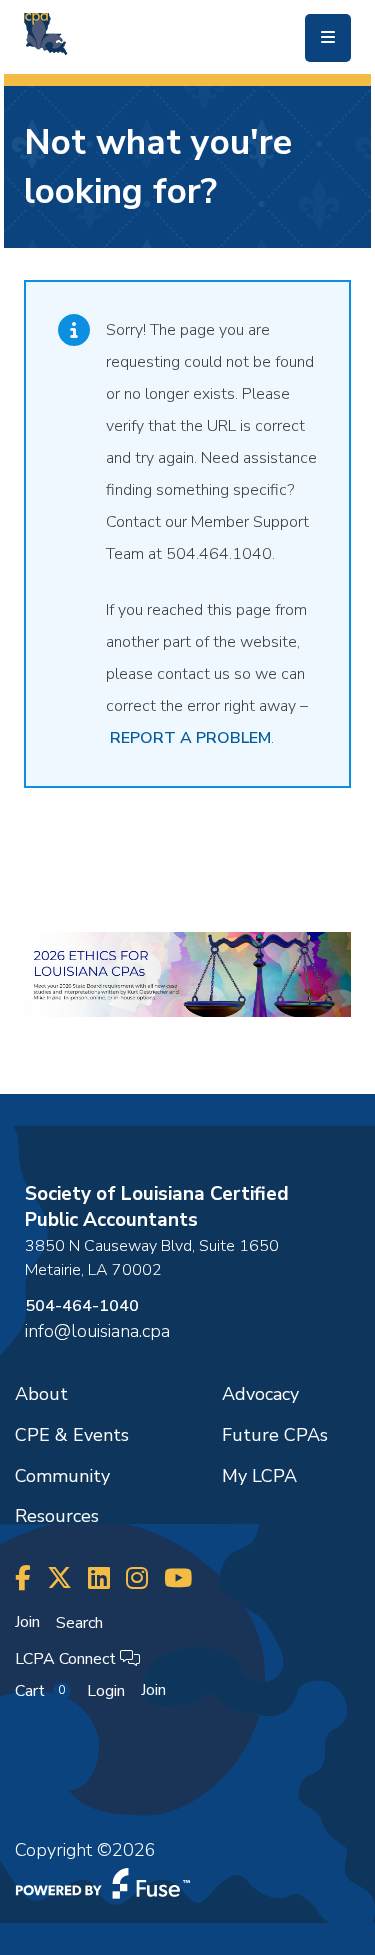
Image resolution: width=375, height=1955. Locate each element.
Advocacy (260, 1394)
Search (79, 1623)
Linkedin (99, 1578)
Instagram (137, 1578)
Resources (57, 1516)
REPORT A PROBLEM (190, 738)
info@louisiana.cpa (97, 1331)
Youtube (178, 1578)
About (41, 1394)
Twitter (59, 1578)
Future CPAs (275, 1435)
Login (106, 1691)
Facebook (23, 1578)
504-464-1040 (82, 1306)
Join (27, 1622)
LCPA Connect (67, 1659)
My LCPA (259, 1476)
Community (62, 1476)
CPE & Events (72, 1435)
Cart (40, 1691)
